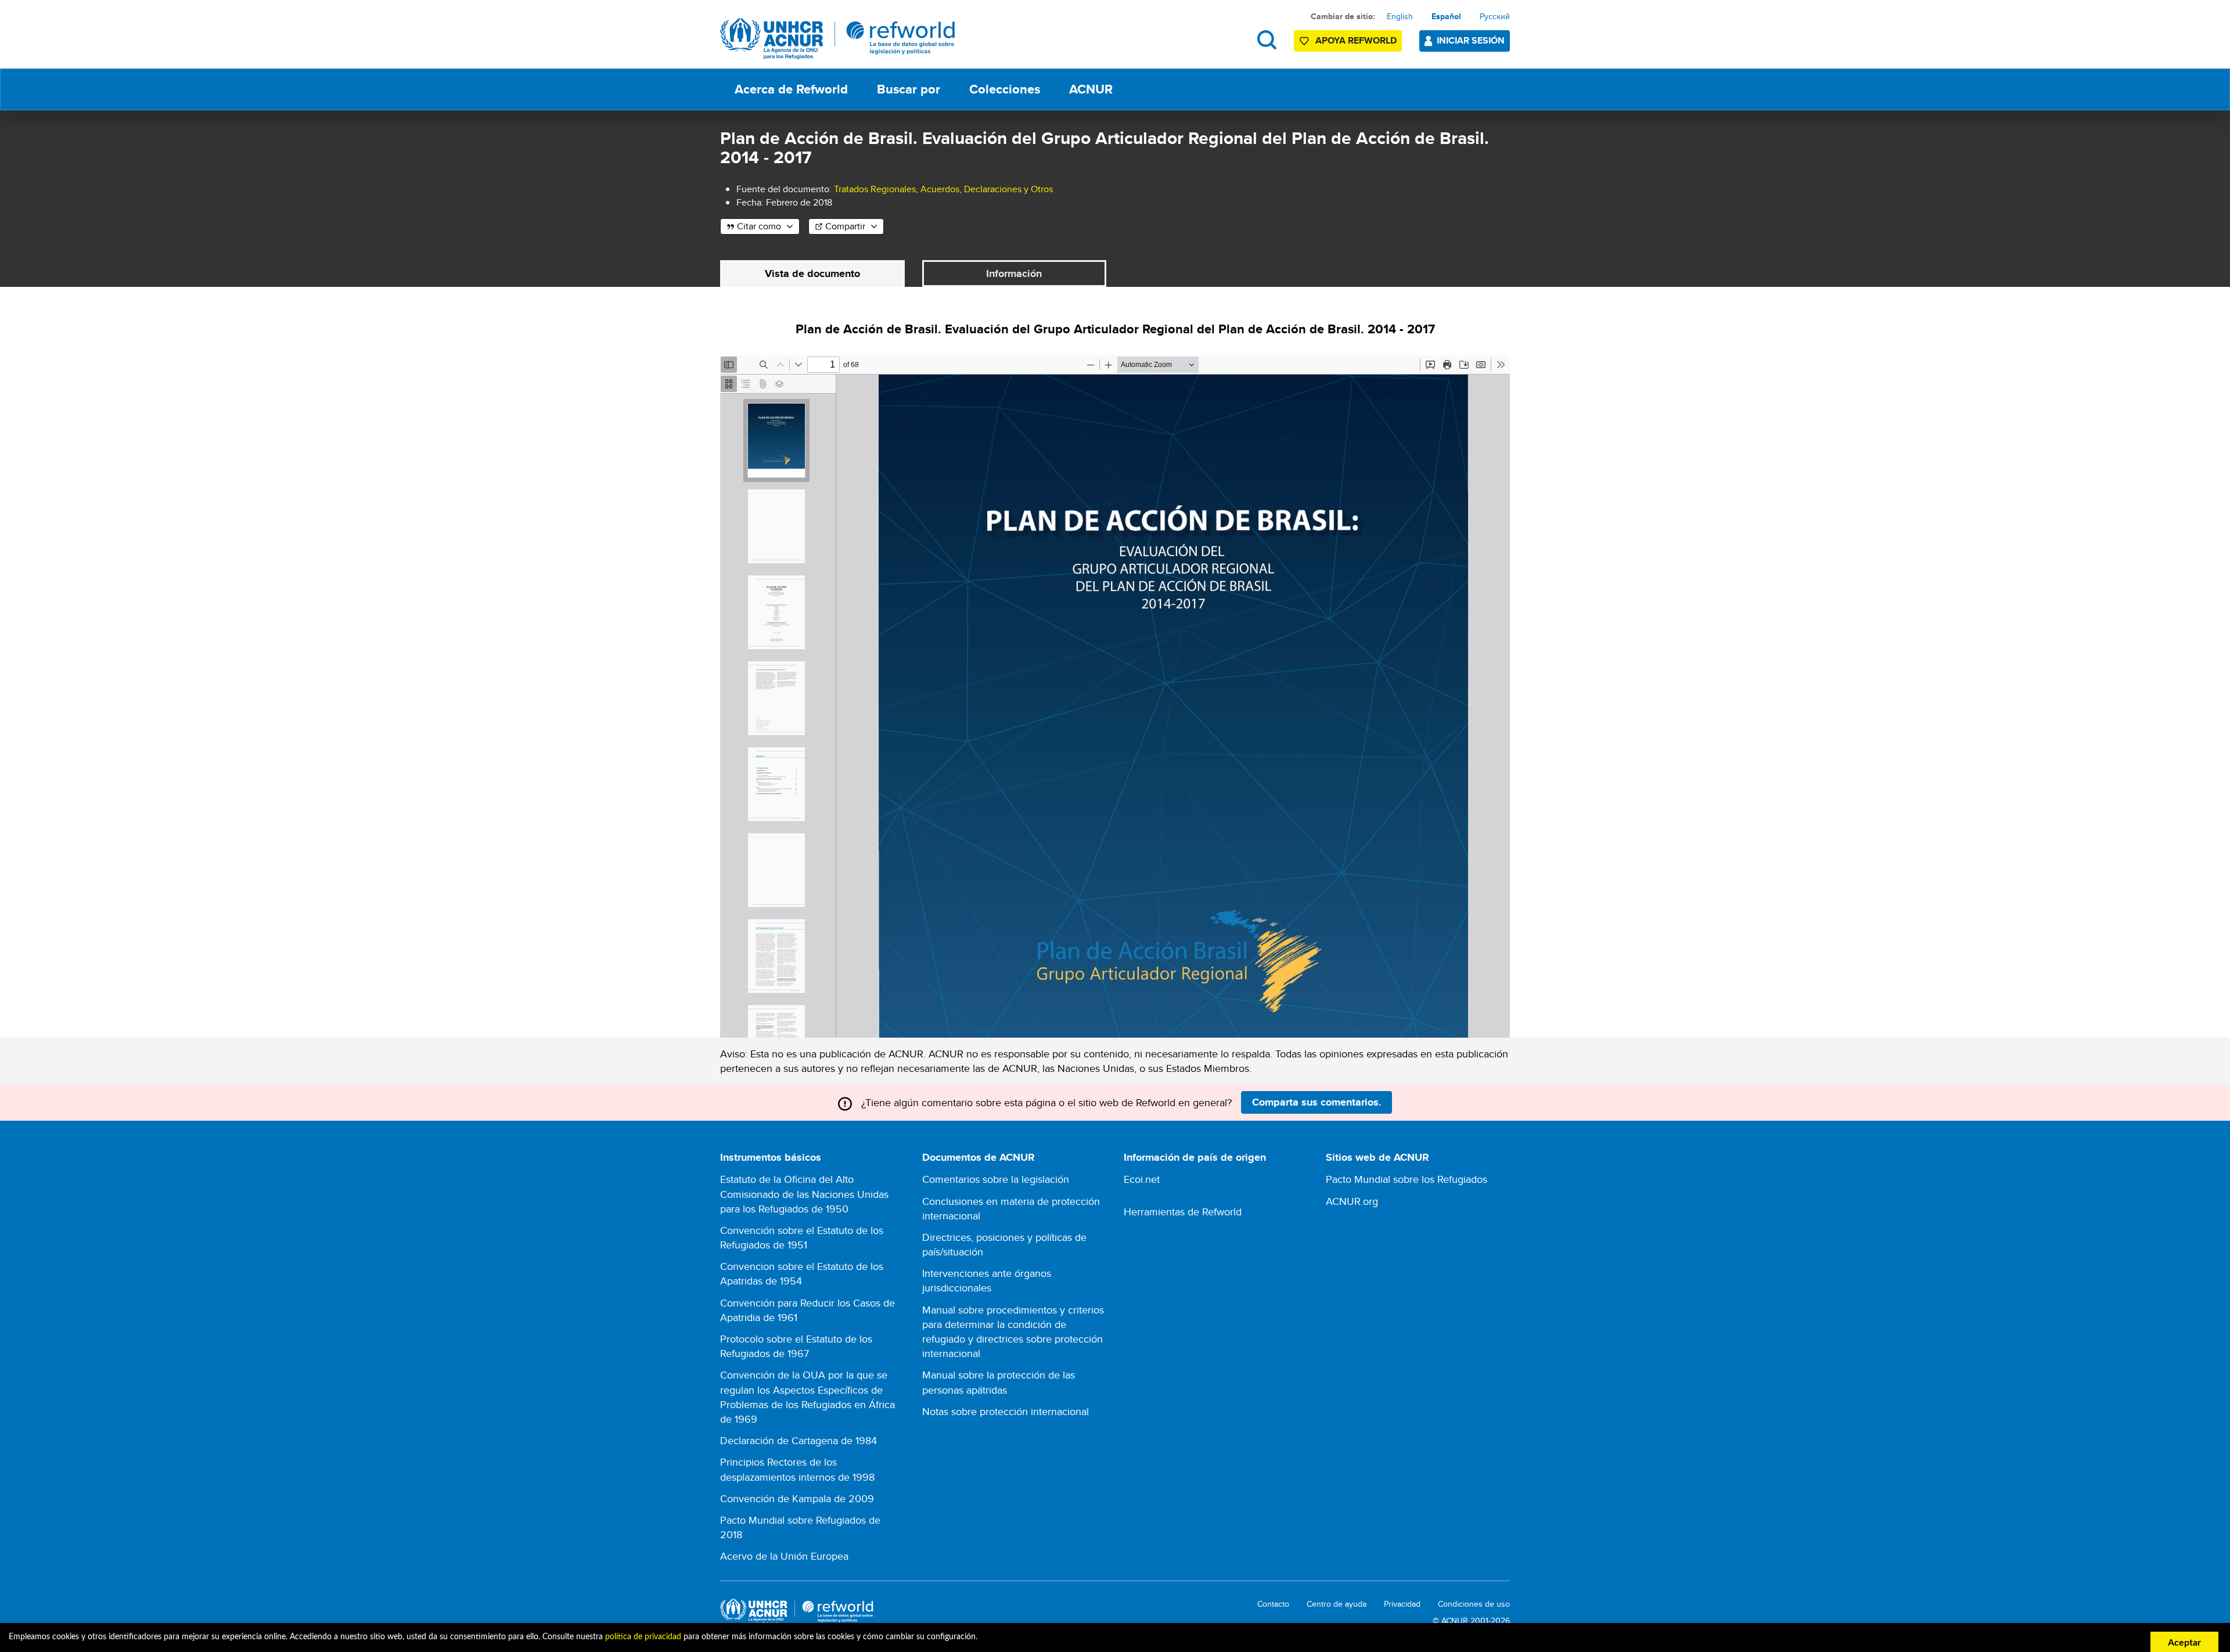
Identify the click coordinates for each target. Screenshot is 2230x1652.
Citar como (759, 226)
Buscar (1267, 40)
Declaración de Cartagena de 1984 (799, 1440)
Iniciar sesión (1471, 40)
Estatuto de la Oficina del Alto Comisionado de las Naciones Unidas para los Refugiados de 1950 (804, 1194)
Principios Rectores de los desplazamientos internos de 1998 (797, 1469)
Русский (1495, 16)
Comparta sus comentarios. (1317, 1102)
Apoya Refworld (1356, 40)
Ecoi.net (1142, 1179)
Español (1446, 16)
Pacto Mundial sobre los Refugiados (1407, 1179)
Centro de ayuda (1337, 1604)
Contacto (1273, 1604)
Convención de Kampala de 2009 (797, 1498)
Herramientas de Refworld (1183, 1212)
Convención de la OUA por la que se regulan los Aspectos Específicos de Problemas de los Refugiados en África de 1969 (808, 1397)
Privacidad (1402, 1604)
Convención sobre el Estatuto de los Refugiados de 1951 (802, 1237)
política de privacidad (643, 1637)
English (1400, 16)
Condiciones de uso (1474, 1604)
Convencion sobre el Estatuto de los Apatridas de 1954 (802, 1273)
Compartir (845, 226)
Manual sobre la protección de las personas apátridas (999, 1382)
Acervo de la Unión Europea (784, 1556)
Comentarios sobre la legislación (996, 1179)
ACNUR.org (1352, 1201)
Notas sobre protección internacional (1006, 1411)
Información (1014, 273)
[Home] (838, 39)
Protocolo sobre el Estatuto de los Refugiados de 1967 (796, 1346)
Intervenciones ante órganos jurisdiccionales (987, 1280)
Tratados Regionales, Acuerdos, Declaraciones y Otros (943, 189)
